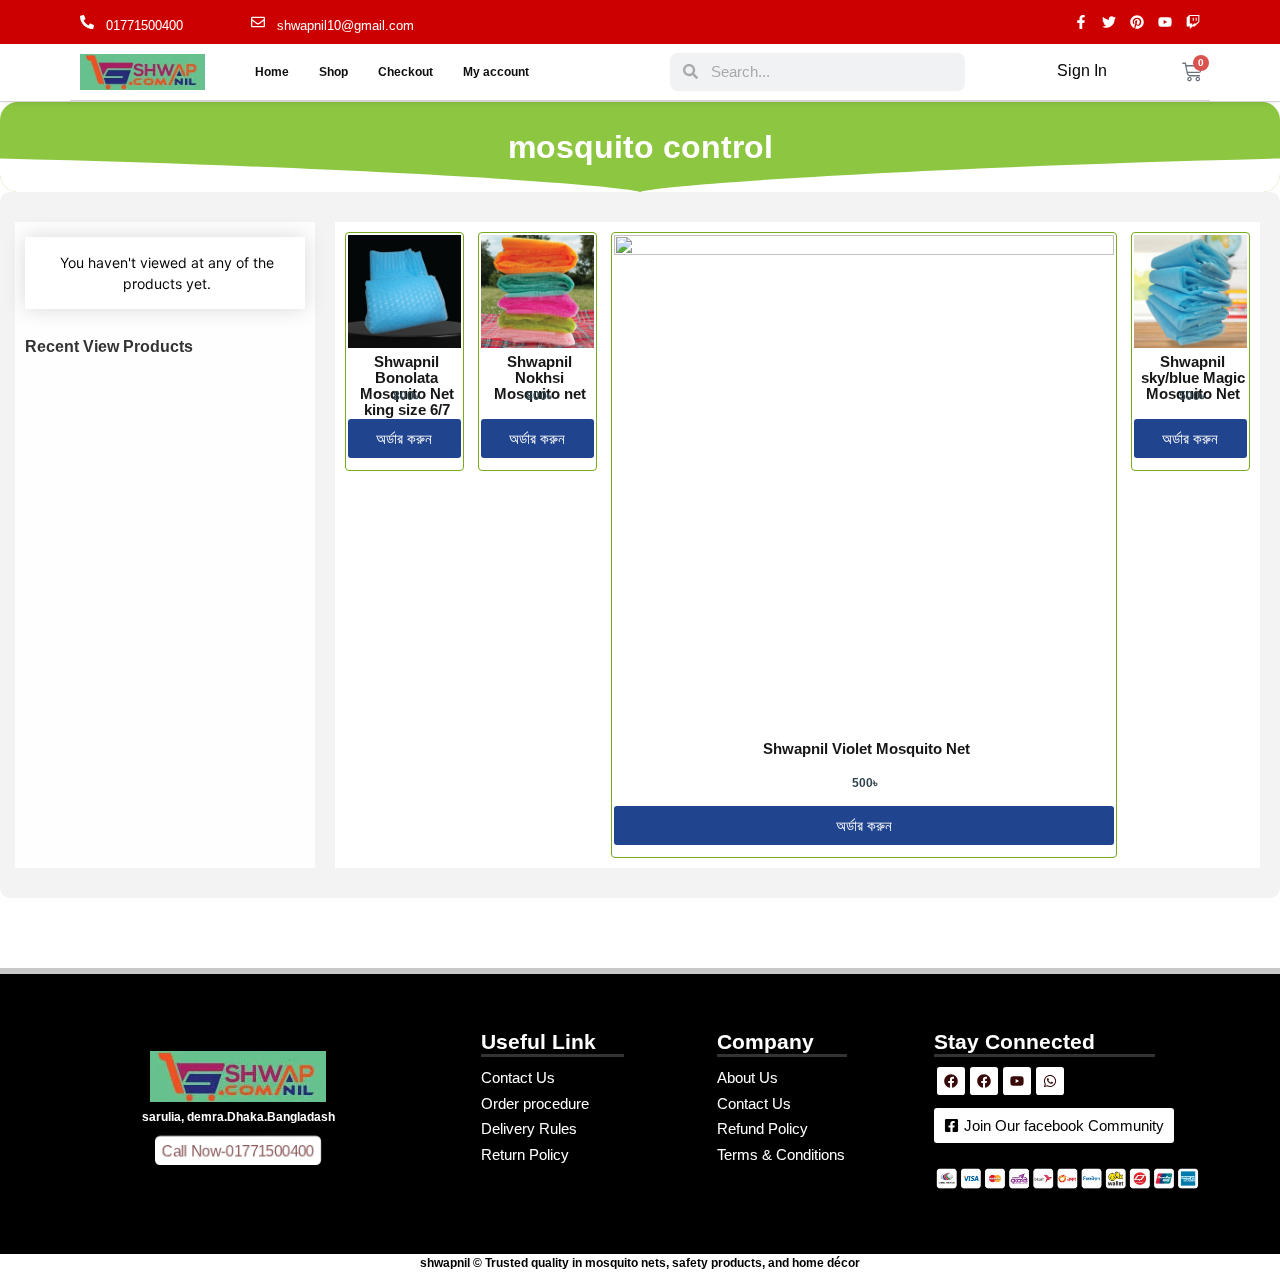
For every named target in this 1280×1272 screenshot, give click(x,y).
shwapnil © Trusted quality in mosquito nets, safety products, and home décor (640, 1263)
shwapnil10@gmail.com (345, 25)
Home (272, 72)
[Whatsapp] (1050, 1081)
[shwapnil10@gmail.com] (258, 22)
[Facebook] (951, 1081)
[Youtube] (1017, 1081)
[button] (238, 1150)
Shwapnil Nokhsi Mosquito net (540, 377)
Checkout (405, 72)
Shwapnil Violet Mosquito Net (866, 748)
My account (496, 72)
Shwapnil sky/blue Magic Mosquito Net (1193, 377)
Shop (333, 72)
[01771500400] (87, 22)
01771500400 (144, 25)
